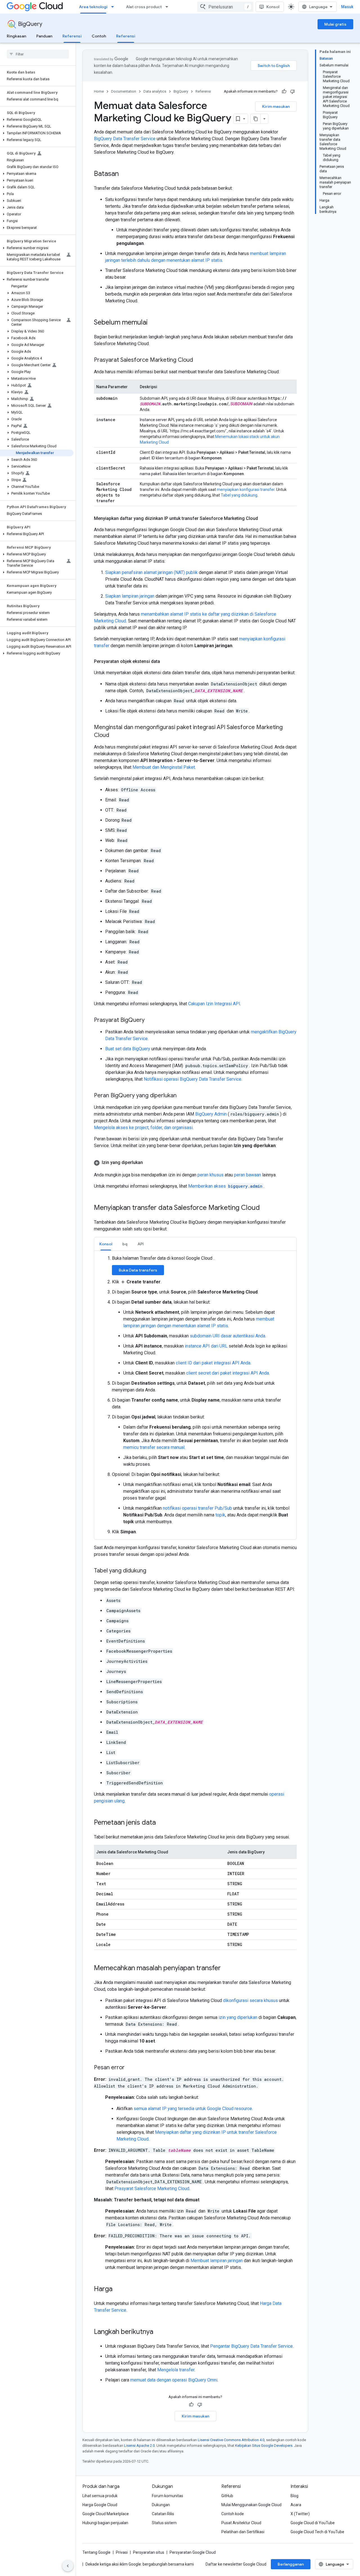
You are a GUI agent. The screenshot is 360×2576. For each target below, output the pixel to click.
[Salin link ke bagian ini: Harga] (118, 2289)
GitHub (227, 2496)
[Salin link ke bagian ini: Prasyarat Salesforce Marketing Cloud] (199, 360)
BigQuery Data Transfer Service (125, 139)
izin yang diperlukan (238, 2017)
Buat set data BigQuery (128, 1049)
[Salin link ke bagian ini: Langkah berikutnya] (159, 2332)
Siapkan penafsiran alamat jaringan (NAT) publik (151, 572)
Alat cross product (144, 7)
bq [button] (125, 1244)
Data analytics (155, 91)
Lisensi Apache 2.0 (139, 2446)
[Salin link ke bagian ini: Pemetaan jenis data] (161, 1823)
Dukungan (161, 2505)
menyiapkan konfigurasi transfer (246, 490)
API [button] (141, 1244)
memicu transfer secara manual (154, 1447)
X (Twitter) (300, 2514)
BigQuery (30, 24)
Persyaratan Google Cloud (193, 2552)
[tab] (106, 1244)
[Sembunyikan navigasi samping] (68, 2566)
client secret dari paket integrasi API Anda (228, 1373)
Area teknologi (93, 7)
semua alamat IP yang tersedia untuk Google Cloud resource (193, 2109)
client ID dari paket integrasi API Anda (213, 1363)
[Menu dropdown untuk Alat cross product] (168, 7)
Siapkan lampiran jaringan (130, 596)
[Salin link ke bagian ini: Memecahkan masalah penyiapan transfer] (226, 1969)
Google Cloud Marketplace (106, 2514)
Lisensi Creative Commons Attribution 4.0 (231, 2440)
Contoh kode (233, 2514)
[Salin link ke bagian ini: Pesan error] (130, 2068)
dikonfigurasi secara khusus (250, 2000)
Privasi (122, 2552)
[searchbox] (38, 54)
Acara (296, 2505)
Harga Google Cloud (100, 2505)
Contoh (99, 36)
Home (99, 91)
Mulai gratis (335, 24)
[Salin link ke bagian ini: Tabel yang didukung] (152, 1571)
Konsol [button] (106, 1244)
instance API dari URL (206, 1346)
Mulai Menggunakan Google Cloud (251, 2505)
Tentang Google (96, 2552)
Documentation (124, 91)
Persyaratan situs (149, 2552)
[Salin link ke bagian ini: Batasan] (124, 174)
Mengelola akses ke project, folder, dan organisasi (143, 1128)
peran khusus (211, 1175)
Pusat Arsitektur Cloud (241, 2523)
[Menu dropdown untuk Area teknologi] (114, 7)
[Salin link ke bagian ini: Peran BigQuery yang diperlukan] (182, 1096)
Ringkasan (16, 36)
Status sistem (164, 2523)
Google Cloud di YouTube (313, 2523)
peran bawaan (247, 1175)
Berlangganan (291, 2564)
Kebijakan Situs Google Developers (264, 2446)
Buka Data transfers (138, 1270)
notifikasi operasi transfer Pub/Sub (197, 1508)
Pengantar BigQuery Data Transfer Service (251, 2346)
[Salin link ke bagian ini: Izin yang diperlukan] (148, 1163)
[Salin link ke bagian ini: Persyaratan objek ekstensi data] (166, 662)
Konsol (273, 7)
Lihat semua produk (100, 2496)
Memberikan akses (225, 1186)
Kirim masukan (276, 106)
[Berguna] (284, 91)
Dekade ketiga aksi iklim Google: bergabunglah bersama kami (140, 2564)
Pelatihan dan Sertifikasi (243, 2532)
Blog (294, 2496)
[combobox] (225, 7)
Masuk (347, 7)
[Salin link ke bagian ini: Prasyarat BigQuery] (150, 1020)
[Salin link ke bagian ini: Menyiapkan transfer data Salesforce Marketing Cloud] (265, 1208)
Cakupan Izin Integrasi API (214, 1004)
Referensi (72, 36)
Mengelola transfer (176, 2370)
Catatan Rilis (163, 2514)
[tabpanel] (195, 1395)
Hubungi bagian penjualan (105, 2523)
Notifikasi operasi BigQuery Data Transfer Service (193, 1079)
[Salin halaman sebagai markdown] (256, 119)
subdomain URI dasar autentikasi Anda (228, 1336)
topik (220, 1515)
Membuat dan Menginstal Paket (164, 767)
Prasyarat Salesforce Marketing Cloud (152, 2189)
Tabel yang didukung (239, 495)
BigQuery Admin (211, 1114)
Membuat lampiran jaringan (217, 2261)
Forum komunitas (167, 2496)
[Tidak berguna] (292, 91)
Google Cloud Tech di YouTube (317, 2532)
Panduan (44, 36)
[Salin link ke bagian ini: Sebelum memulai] (153, 323)
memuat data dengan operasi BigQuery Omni (174, 2380)
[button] (37, 120)
